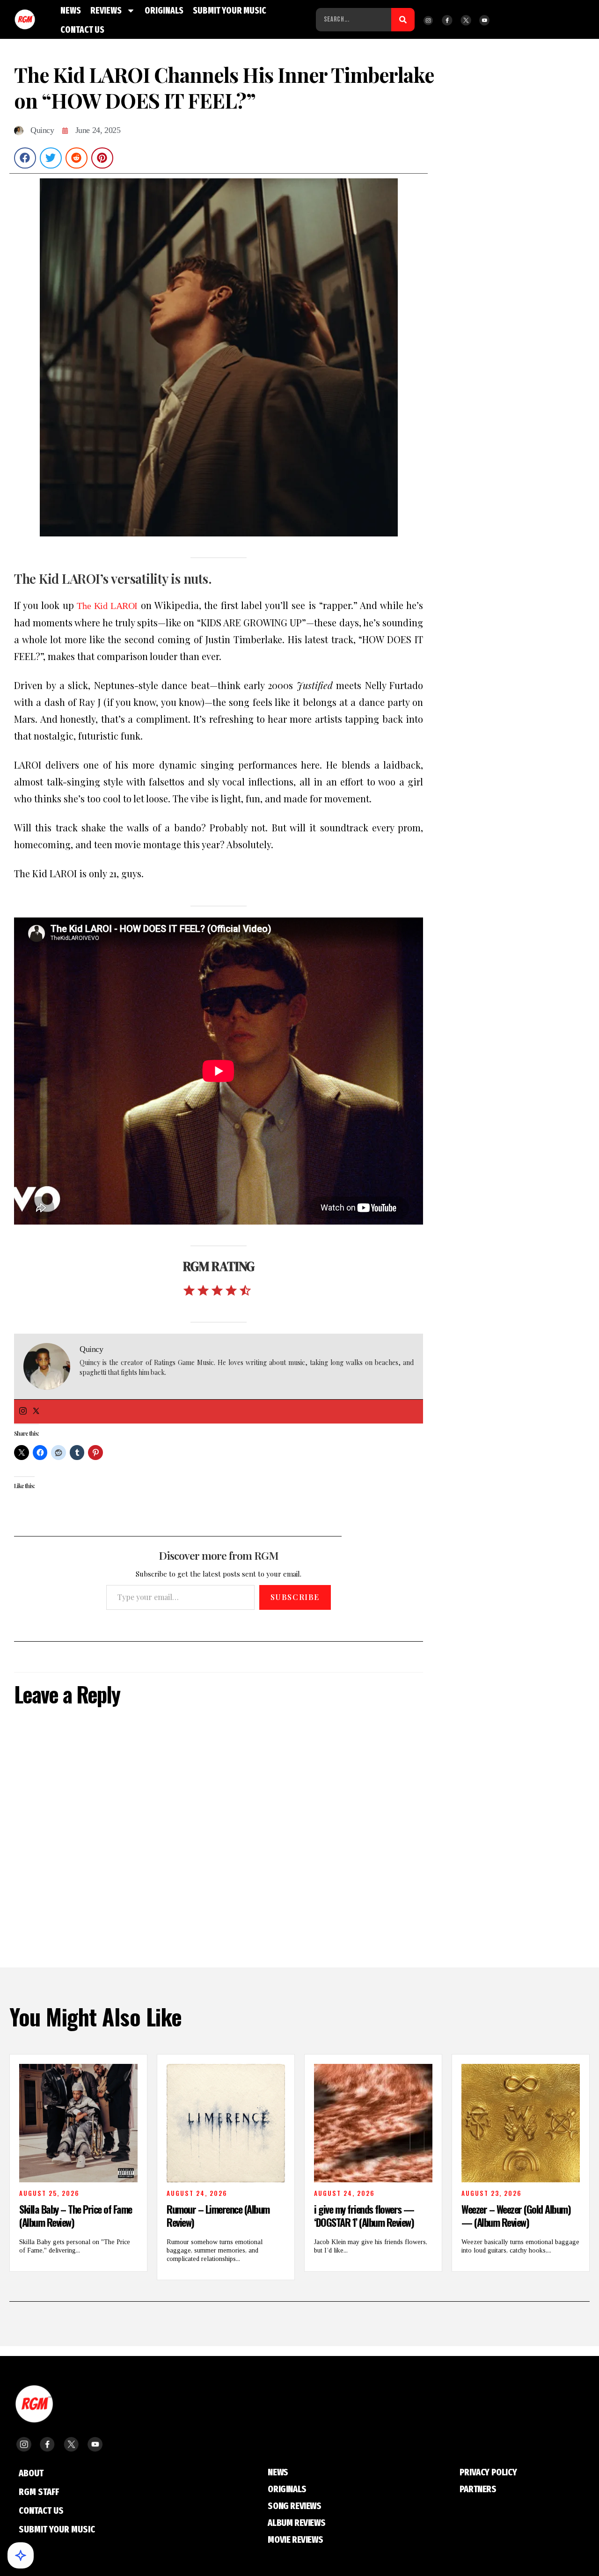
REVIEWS (106, 11)
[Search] (403, 20)
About (31, 2473)
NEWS (71, 11)
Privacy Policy (488, 2472)
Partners (478, 2489)
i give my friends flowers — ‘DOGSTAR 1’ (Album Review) (364, 2216)
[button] (25, 158)
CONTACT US (82, 30)
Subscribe (295, 1597)
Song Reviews (294, 2506)
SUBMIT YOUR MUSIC (230, 11)
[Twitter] (36, 1412)
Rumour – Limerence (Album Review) (218, 2216)
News (278, 2472)
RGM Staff (39, 2492)
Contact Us (41, 2510)
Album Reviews (296, 2523)
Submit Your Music (57, 2529)
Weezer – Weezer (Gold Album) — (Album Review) (516, 2216)
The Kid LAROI (107, 606)
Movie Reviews (295, 2539)
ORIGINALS (164, 11)
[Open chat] (21, 2555)
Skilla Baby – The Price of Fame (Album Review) (76, 2216)
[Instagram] (23, 1412)
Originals (287, 2489)
